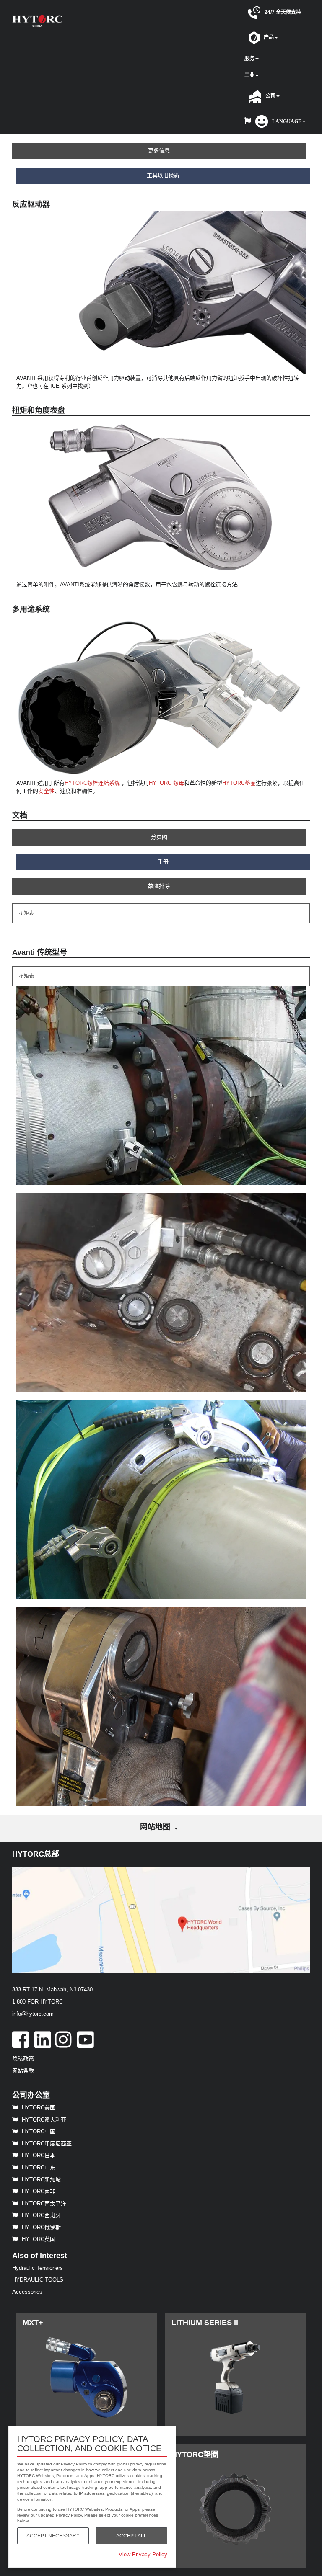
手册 (163, 862)
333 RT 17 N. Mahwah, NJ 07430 (52, 1989)
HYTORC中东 (39, 2167)
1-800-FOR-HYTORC (38, 2002)
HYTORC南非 (39, 2191)
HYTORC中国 (39, 2131)
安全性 (46, 791)
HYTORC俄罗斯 (41, 2227)
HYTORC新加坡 (41, 2180)
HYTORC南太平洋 (44, 2203)
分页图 (159, 837)
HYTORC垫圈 (239, 783)
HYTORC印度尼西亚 (47, 2144)
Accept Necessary (53, 2536)
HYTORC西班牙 (41, 2215)
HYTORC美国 (39, 2108)
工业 (249, 75)
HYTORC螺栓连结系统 (92, 783)
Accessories (27, 2292)
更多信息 (159, 151)
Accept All (131, 2536)
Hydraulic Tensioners (38, 2268)
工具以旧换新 (163, 175)
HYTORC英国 (39, 2239)
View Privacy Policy (143, 2554)
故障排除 (159, 886)
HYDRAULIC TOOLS (38, 2280)
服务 (249, 59)
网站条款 (23, 2071)
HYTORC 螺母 (166, 783)
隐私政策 (23, 2059)
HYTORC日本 (39, 2155)
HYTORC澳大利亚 (44, 2120)
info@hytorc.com (33, 2014)
